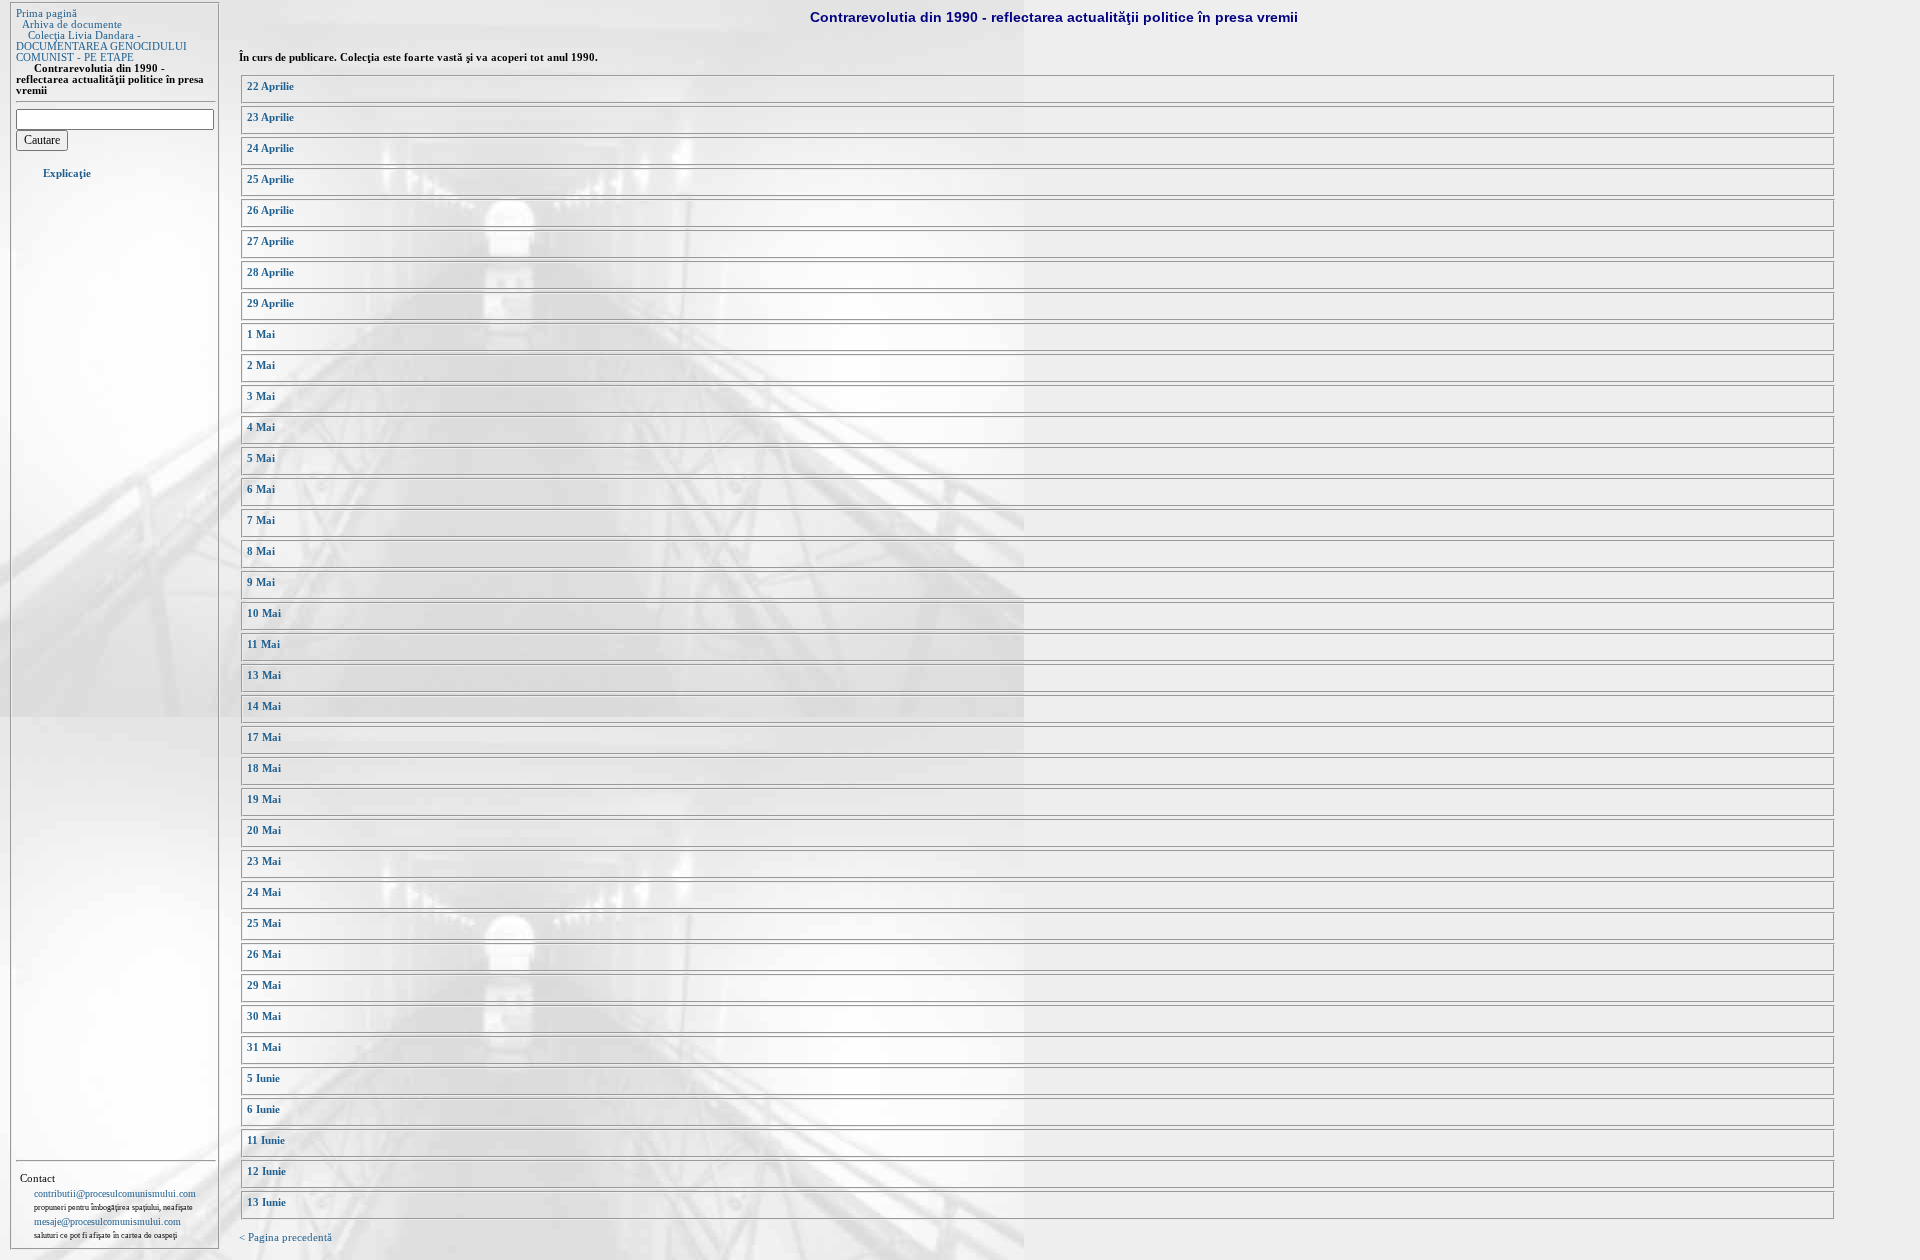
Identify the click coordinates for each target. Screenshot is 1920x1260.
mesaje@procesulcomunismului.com (107, 1221)
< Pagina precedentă (285, 1237)
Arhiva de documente (72, 24)
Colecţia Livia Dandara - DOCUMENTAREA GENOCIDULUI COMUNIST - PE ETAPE (101, 46)
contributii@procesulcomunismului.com (115, 1193)
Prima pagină (46, 13)
